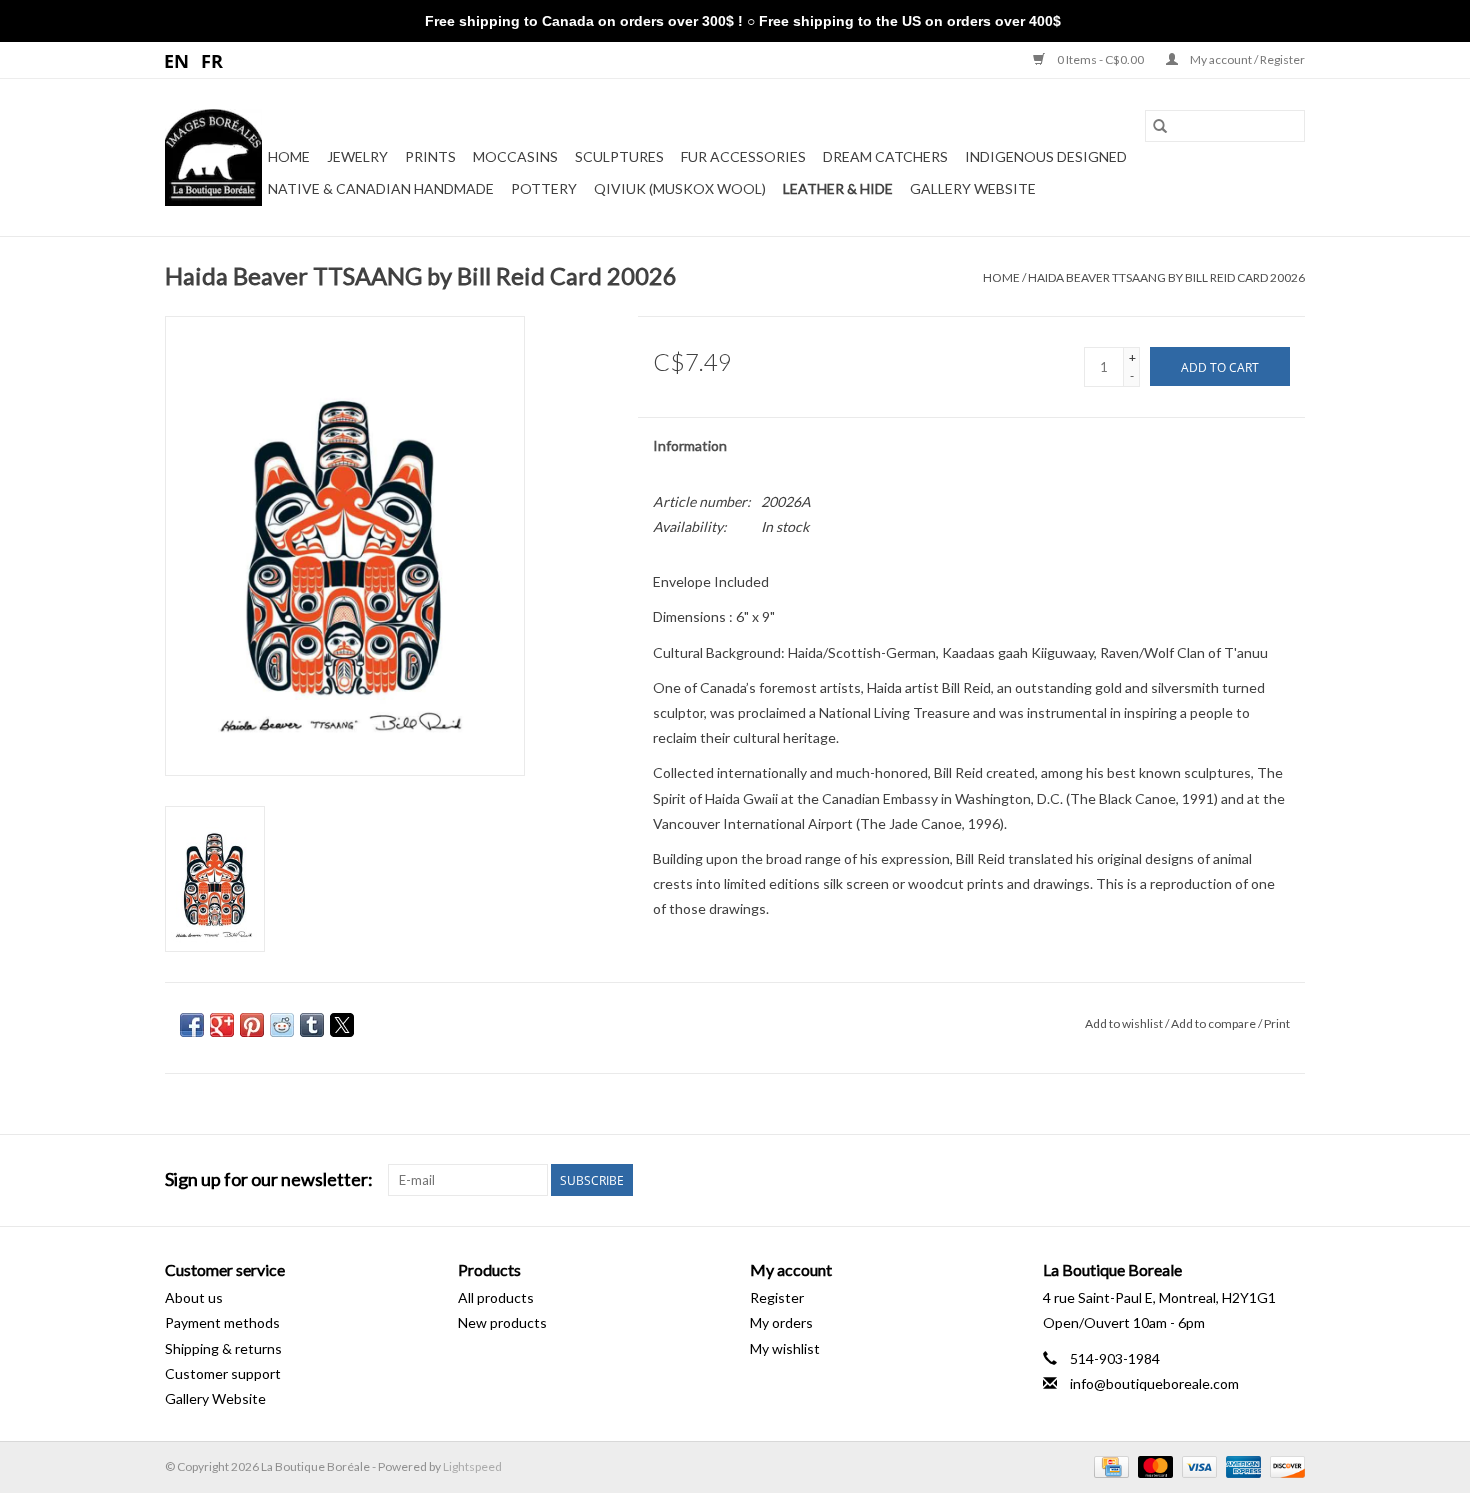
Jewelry (357, 156)
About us (194, 1297)
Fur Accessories (743, 156)
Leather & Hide (838, 188)
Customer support (223, 1373)
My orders (781, 1322)
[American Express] (1241, 1465)
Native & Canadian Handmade (381, 188)
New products (502, 1322)
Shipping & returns (223, 1348)
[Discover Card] (1284, 1465)
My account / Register (1246, 59)
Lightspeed (472, 1466)
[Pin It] (252, 1025)
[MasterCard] (1153, 1465)
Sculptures (619, 156)
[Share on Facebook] (192, 1025)
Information (690, 445)
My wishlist (785, 1348)
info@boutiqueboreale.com (1154, 1383)
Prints (430, 156)
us (177, 60)
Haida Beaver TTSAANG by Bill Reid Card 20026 (1166, 277)
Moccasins (515, 156)
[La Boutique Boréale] (213, 157)
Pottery (544, 188)
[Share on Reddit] (282, 1025)
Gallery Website (973, 188)
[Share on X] (342, 1025)
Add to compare (1214, 1023)
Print (1277, 1023)
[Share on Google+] (222, 1025)
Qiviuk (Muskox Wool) (680, 188)
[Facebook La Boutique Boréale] (1254, 1180)
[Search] (1160, 126)
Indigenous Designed (1046, 156)
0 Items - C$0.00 (1100, 59)
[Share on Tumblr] (312, 1025)
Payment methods (222, 1322)
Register (777, 1297)
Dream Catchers (885, 156)
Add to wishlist (1125, 1023)
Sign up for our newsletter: (269, 1179)
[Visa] (1197, 1465)
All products (496, 1297)
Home (289, 156)
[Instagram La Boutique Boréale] (1289, 1180)
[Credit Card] (1108, 1465)
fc (212, 60)
